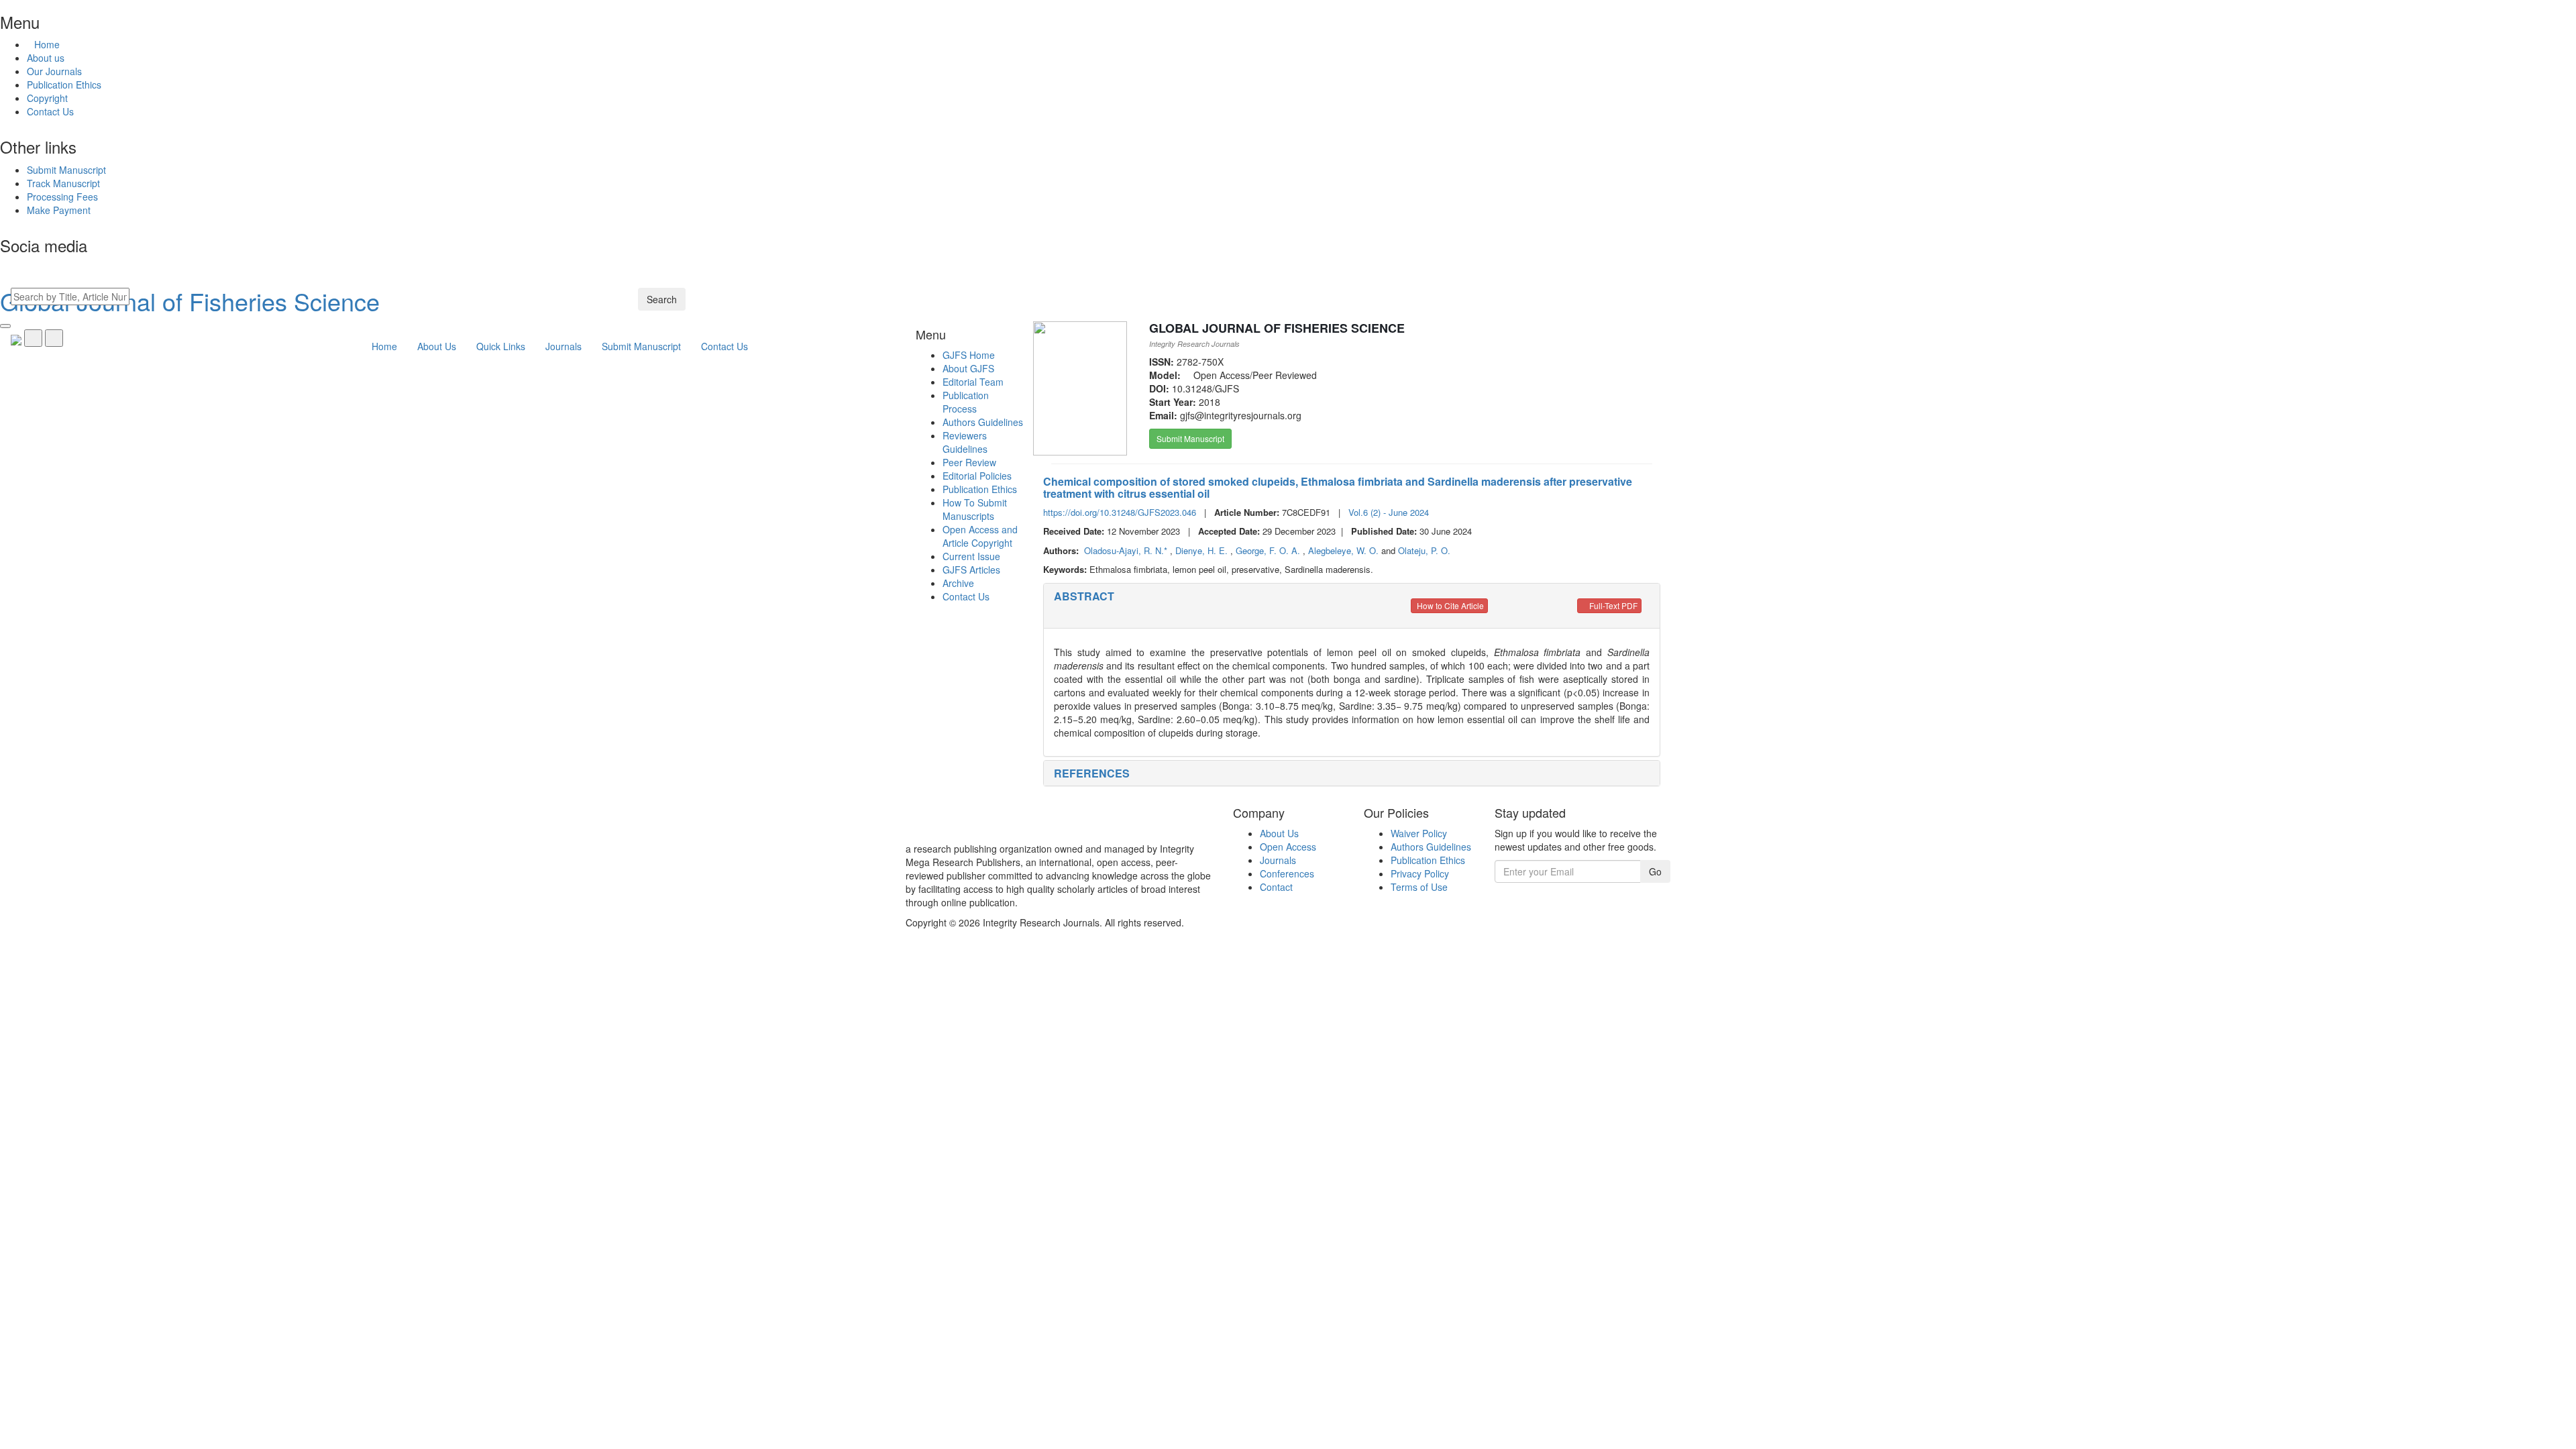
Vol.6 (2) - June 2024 (1389, 512)
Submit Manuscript (1190, 438)
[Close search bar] (5, 326)
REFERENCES (1092, 773)
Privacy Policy (1420, 873)
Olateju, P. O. (1424, 550)
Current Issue (971, 556)
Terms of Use (1419, 887)
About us (46, 58)
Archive (958, 583)
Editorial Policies (977, 476)
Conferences (1287, 873)
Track (63, 183)
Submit (66, 170)
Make (59, 210)
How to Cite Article (1449, 605)
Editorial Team (973, 382)
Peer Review (969, 462)
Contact (1276, 887)
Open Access (1288, 847)
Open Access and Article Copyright (980, 536)
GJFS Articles (971, 570)
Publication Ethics (64, 85)
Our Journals (54, 71)
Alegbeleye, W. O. (1345, 550)
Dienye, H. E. (1203, 550)
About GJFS (968, 368)
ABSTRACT (1084, 596)
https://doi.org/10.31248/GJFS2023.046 (1120, 512)
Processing (62, 197)
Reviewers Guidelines (965, 442)
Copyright (47, 98)
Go (1655, 871)
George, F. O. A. (1269, 550)
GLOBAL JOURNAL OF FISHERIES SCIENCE (1277, 328)
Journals (1278, 860)
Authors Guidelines (983, 422)
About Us (1279, 833)
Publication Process (966, 402)
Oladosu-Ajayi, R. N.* (1127, 550)
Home (47, 44)
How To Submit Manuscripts (975, 509)
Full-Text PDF (1612, 605)
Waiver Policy (1419, 833)
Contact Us (50, 111)
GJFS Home (969, 355)
